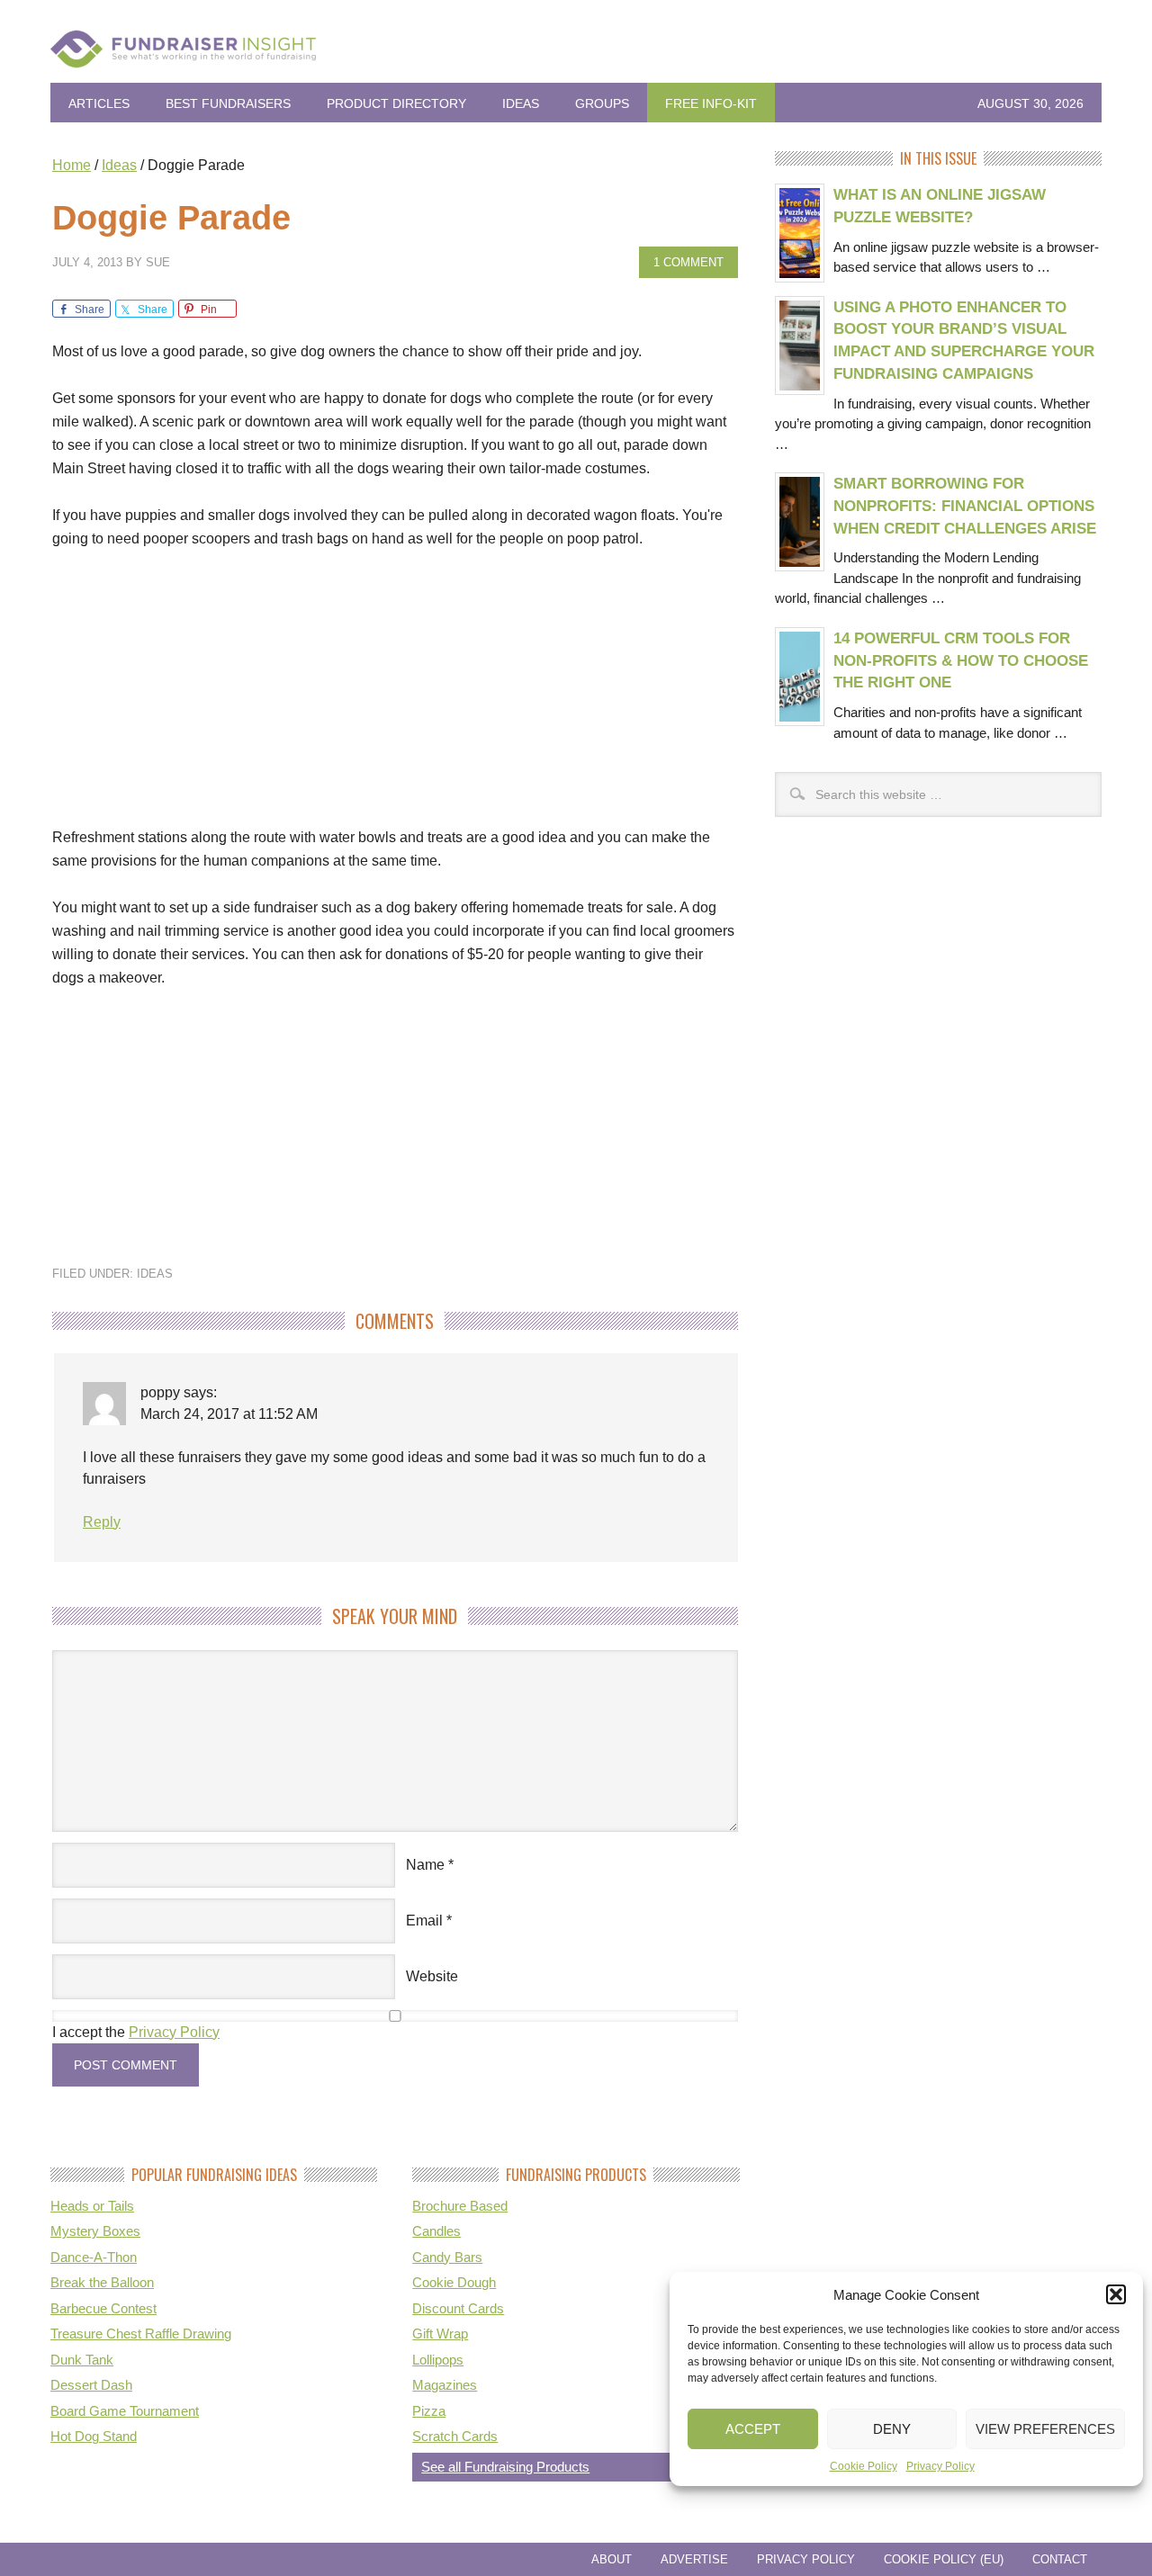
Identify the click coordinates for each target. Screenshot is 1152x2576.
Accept (753, 2429)
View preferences (1045, 2429)
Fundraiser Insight (576, 56)
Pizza (429, 2411)
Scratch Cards (455, 2436)
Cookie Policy (864, 2466)
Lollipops (438, 2360)
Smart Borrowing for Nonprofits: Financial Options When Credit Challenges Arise (965, 506)
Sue (158, 262)
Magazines (445, 2385)
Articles (99, 103)
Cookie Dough (454, 2282)
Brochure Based (460, 2206)
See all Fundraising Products (505, 2467)
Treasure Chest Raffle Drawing (141, 2334)
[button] (1116, 2294)
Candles (436, 2231)
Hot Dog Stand (94, 2436)
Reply (102, 1522)
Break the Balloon (102, 2282)
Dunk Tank (82, 2360)
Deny (892, 2429)
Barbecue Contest (103, 2308)
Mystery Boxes (95, 2231)
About (612, 2559)
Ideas (521, 103)
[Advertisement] (395, 700)
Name (425, 1865)
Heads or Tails (92, 2206)
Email (424, 1921)
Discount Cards (458, 2308)
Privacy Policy (940, 2466)
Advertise (694, 2559)
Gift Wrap (440, 2334)
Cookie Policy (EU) (944, 2559)
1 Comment (688, 262)
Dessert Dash (91, 2385)
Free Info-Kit (711, 103)
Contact (1060, 2559)
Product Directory (396, 103)
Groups (602, 103)
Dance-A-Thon (94, 2257)
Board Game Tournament (125, 2411)
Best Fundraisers (228, 103)
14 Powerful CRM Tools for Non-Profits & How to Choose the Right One (961, 660)
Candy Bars (447, 2257)
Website (432, 1976)
